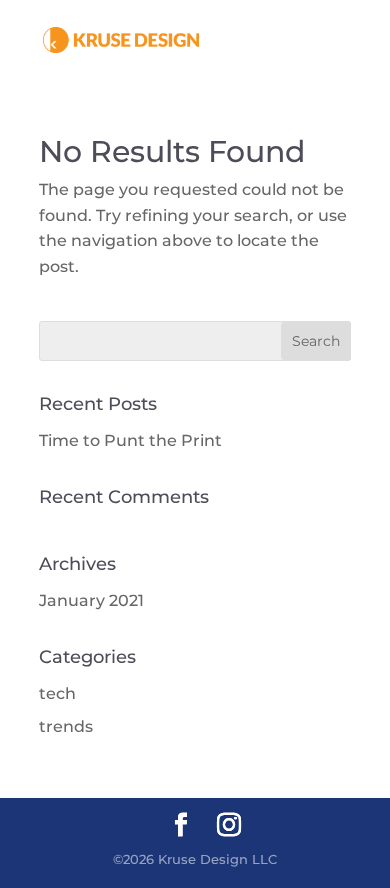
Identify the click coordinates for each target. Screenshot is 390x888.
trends (66, 726)
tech (57, 693)
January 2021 (91, 600)
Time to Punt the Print (130, 440)
